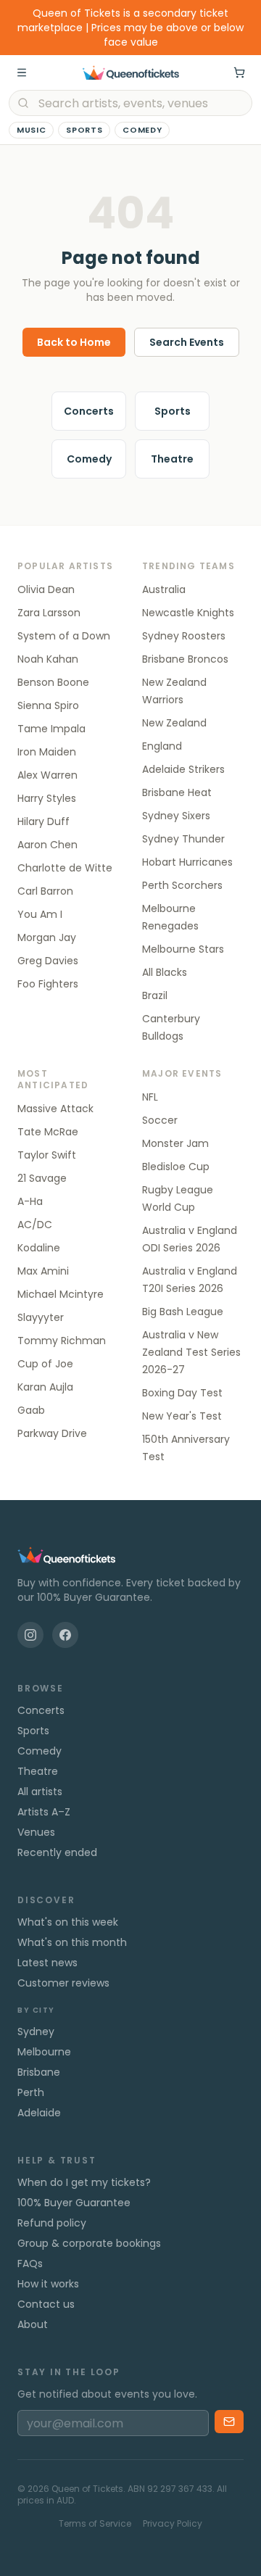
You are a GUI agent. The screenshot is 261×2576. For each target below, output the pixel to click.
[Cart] (239, 73)
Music (31, 130)
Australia (164, 589)
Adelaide (39, 2113)
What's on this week (68, 1922)
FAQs (30, 2264)
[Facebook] (65, 1635)
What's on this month (72, 1942)
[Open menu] (22, 73)
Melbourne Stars (183, 949)
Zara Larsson (49, 613)
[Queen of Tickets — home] (130, 73)
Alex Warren (47, 775)
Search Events (187, 342)
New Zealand (174, 723)
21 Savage (42, 1178)
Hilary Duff (43, 821)
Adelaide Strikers (183, 769)
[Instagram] (30, 1635)
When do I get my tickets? (84, 2182)
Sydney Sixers (176, 816)
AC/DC (35, 1225)
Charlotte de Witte (65, 868)
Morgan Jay (47, 937)
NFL (150, 1097)
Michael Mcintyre (61, 1294)
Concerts (89, 411)
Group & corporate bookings (89, 2243)
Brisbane (39, 2072)
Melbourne (44, 2052)
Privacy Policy (173, 2524)
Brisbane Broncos (185, 659)
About (33, 2324)
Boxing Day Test (182, 1393)
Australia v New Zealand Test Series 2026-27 (191, 1352)
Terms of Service (95, 2524)
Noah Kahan (48, 659)
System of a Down (64, 636)
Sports (84, 130)
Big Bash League (183, 1312)
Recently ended (57, 1852)
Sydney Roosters (184, 636)
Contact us (46, 2304)
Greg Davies (48, 961)
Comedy (142, 130)
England (162, 746)
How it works (48, 2284)
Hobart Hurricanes (187, 862)
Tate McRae (48, 1132)
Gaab (31, 1410)
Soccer (160, 1120)
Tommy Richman (62, 1341)
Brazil (155, 995)
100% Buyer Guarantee (74, 2203)
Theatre (172, 459)
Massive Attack (55, 1109)
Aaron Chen (47, 845)
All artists (40, 1792)
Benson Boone (53, 682)
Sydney (36, 2032)
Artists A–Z (44, 1812)
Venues (36, 1832)
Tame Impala (51, 729)
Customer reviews (63, 1983)
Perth (31, 2092)
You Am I (40, 914)
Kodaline (39, 1248)
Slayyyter (41, 1317)
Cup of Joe (45, 1364)
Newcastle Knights (188, 613)
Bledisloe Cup (176, 1167)
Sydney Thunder (183, 839)
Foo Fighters (48, 984)
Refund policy (52, 2223)
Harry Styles (47, 798)
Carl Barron (45, 891)
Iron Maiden (47, 752)
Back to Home (74, 342)
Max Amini (43, 1271)
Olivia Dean (46, 589)
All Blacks (165, 972)
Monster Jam (175, 1143)
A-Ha (30, 1201)
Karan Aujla (45, 1387)
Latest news (47, 1963)
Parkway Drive (52, 1433)
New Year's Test (182, 1416)
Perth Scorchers (182, 885)
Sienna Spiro (48, 705)
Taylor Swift (47, 1155)
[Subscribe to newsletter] (229, 2422)
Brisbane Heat (177, 792)
